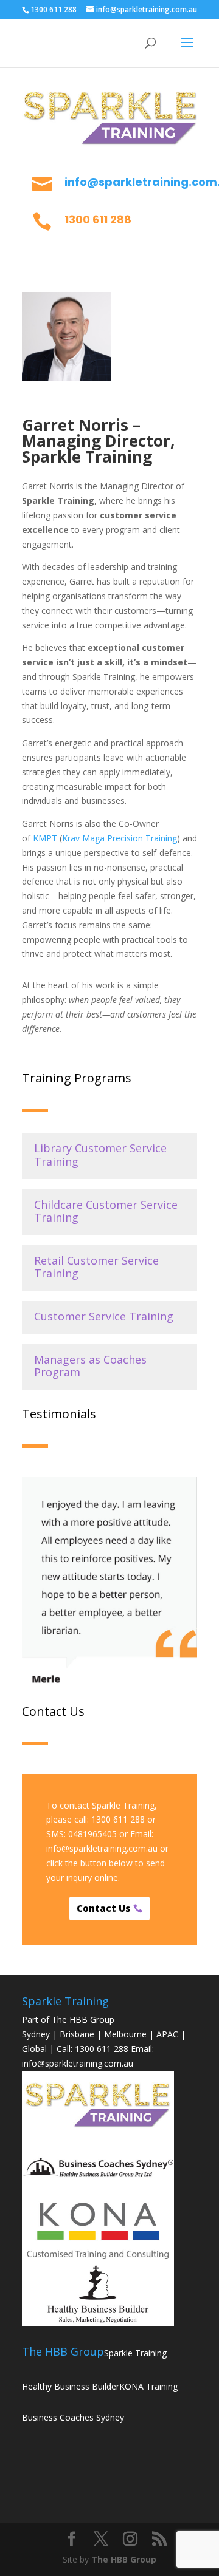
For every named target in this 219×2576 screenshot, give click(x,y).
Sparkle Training (135, 2353)
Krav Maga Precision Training (120, 838)
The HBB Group (124, 2559)
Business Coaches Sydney (73, 2417)
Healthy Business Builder (71, 2386)
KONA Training (148, 2386)
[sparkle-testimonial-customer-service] (109, 1684)
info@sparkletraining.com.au (102, 1848)
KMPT (45, 838)
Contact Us (103, 1908)
